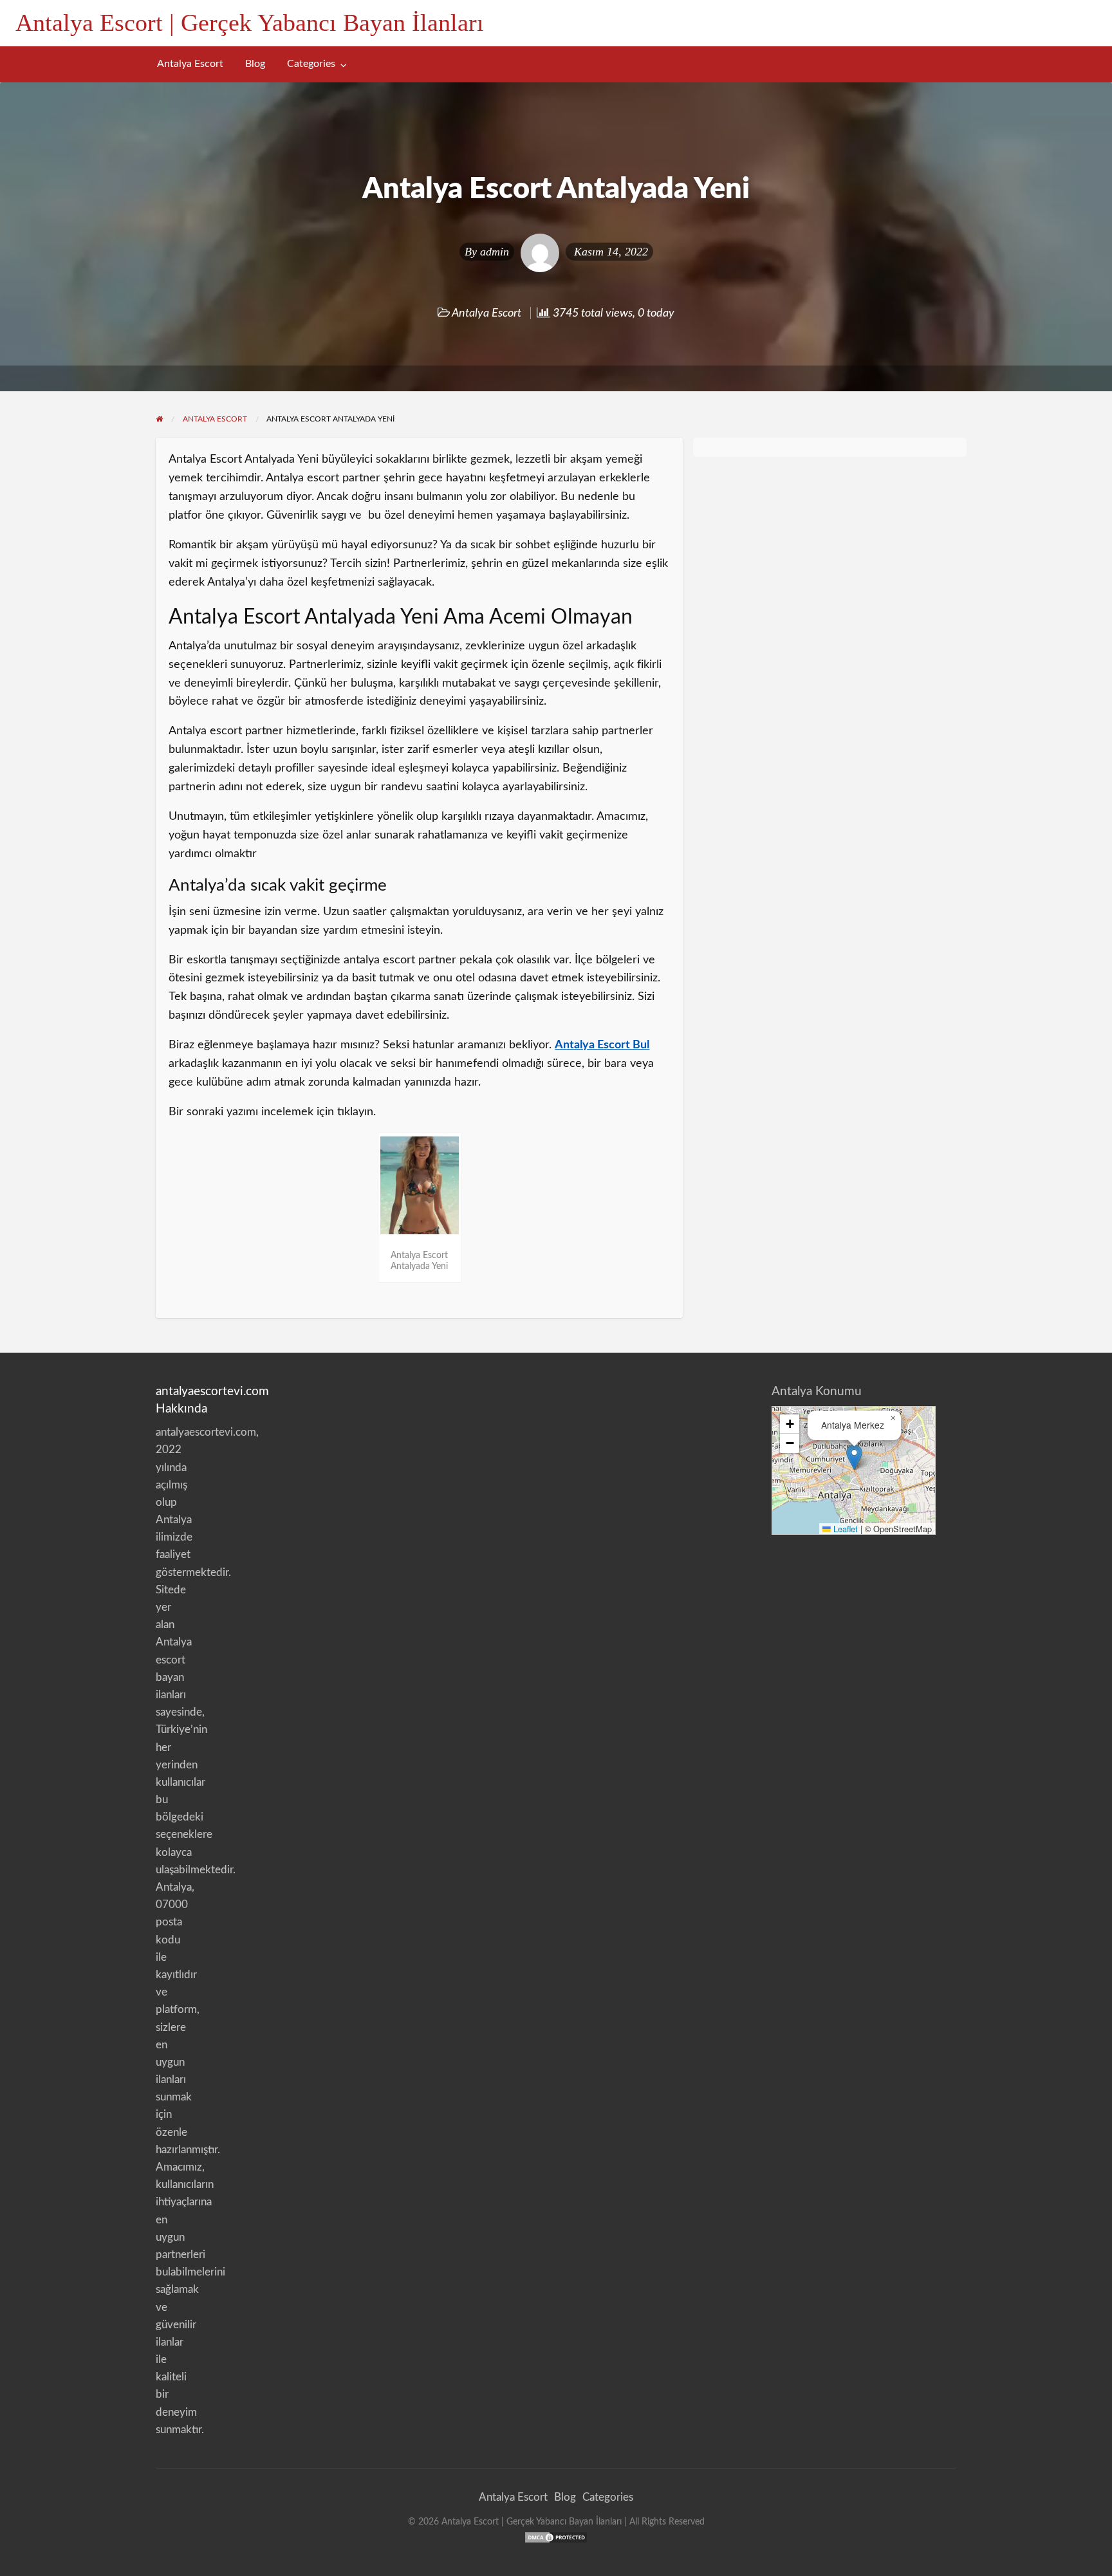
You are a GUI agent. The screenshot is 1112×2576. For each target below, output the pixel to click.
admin (495, 252)
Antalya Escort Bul (602, 1045)
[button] (854, 1457)
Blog (255, 64)
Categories (311, 64)
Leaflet (844, 1529)
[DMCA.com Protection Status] (556, 2537)
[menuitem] (190, 64)
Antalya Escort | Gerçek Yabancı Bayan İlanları (250, 23)
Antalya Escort (190, 64)
